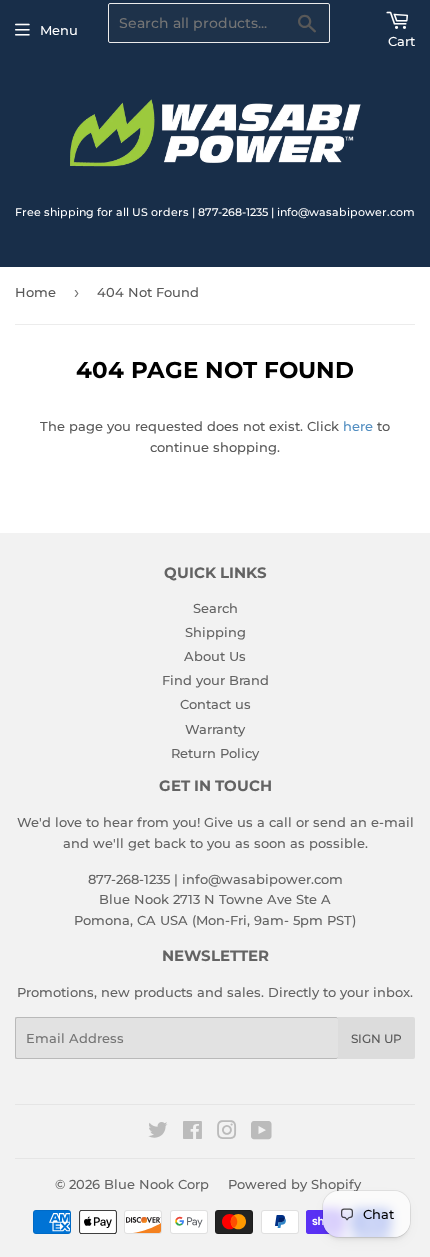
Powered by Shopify (294, 1184)
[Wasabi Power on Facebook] (192, 1133)
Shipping (215, 632)
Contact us (215, 704)
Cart (401, 41)
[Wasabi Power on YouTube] (261, 1133)
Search (215, 608)
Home (35, 292)
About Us (215, 656)
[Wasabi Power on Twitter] (158, 1133)
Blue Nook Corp (156, 1184)
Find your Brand (215, 680)
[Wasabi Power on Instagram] (227, 1133)
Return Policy (215, 753)
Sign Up (376, 1038)
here (358, 426)
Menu (59, 30)
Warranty (215, 729)
